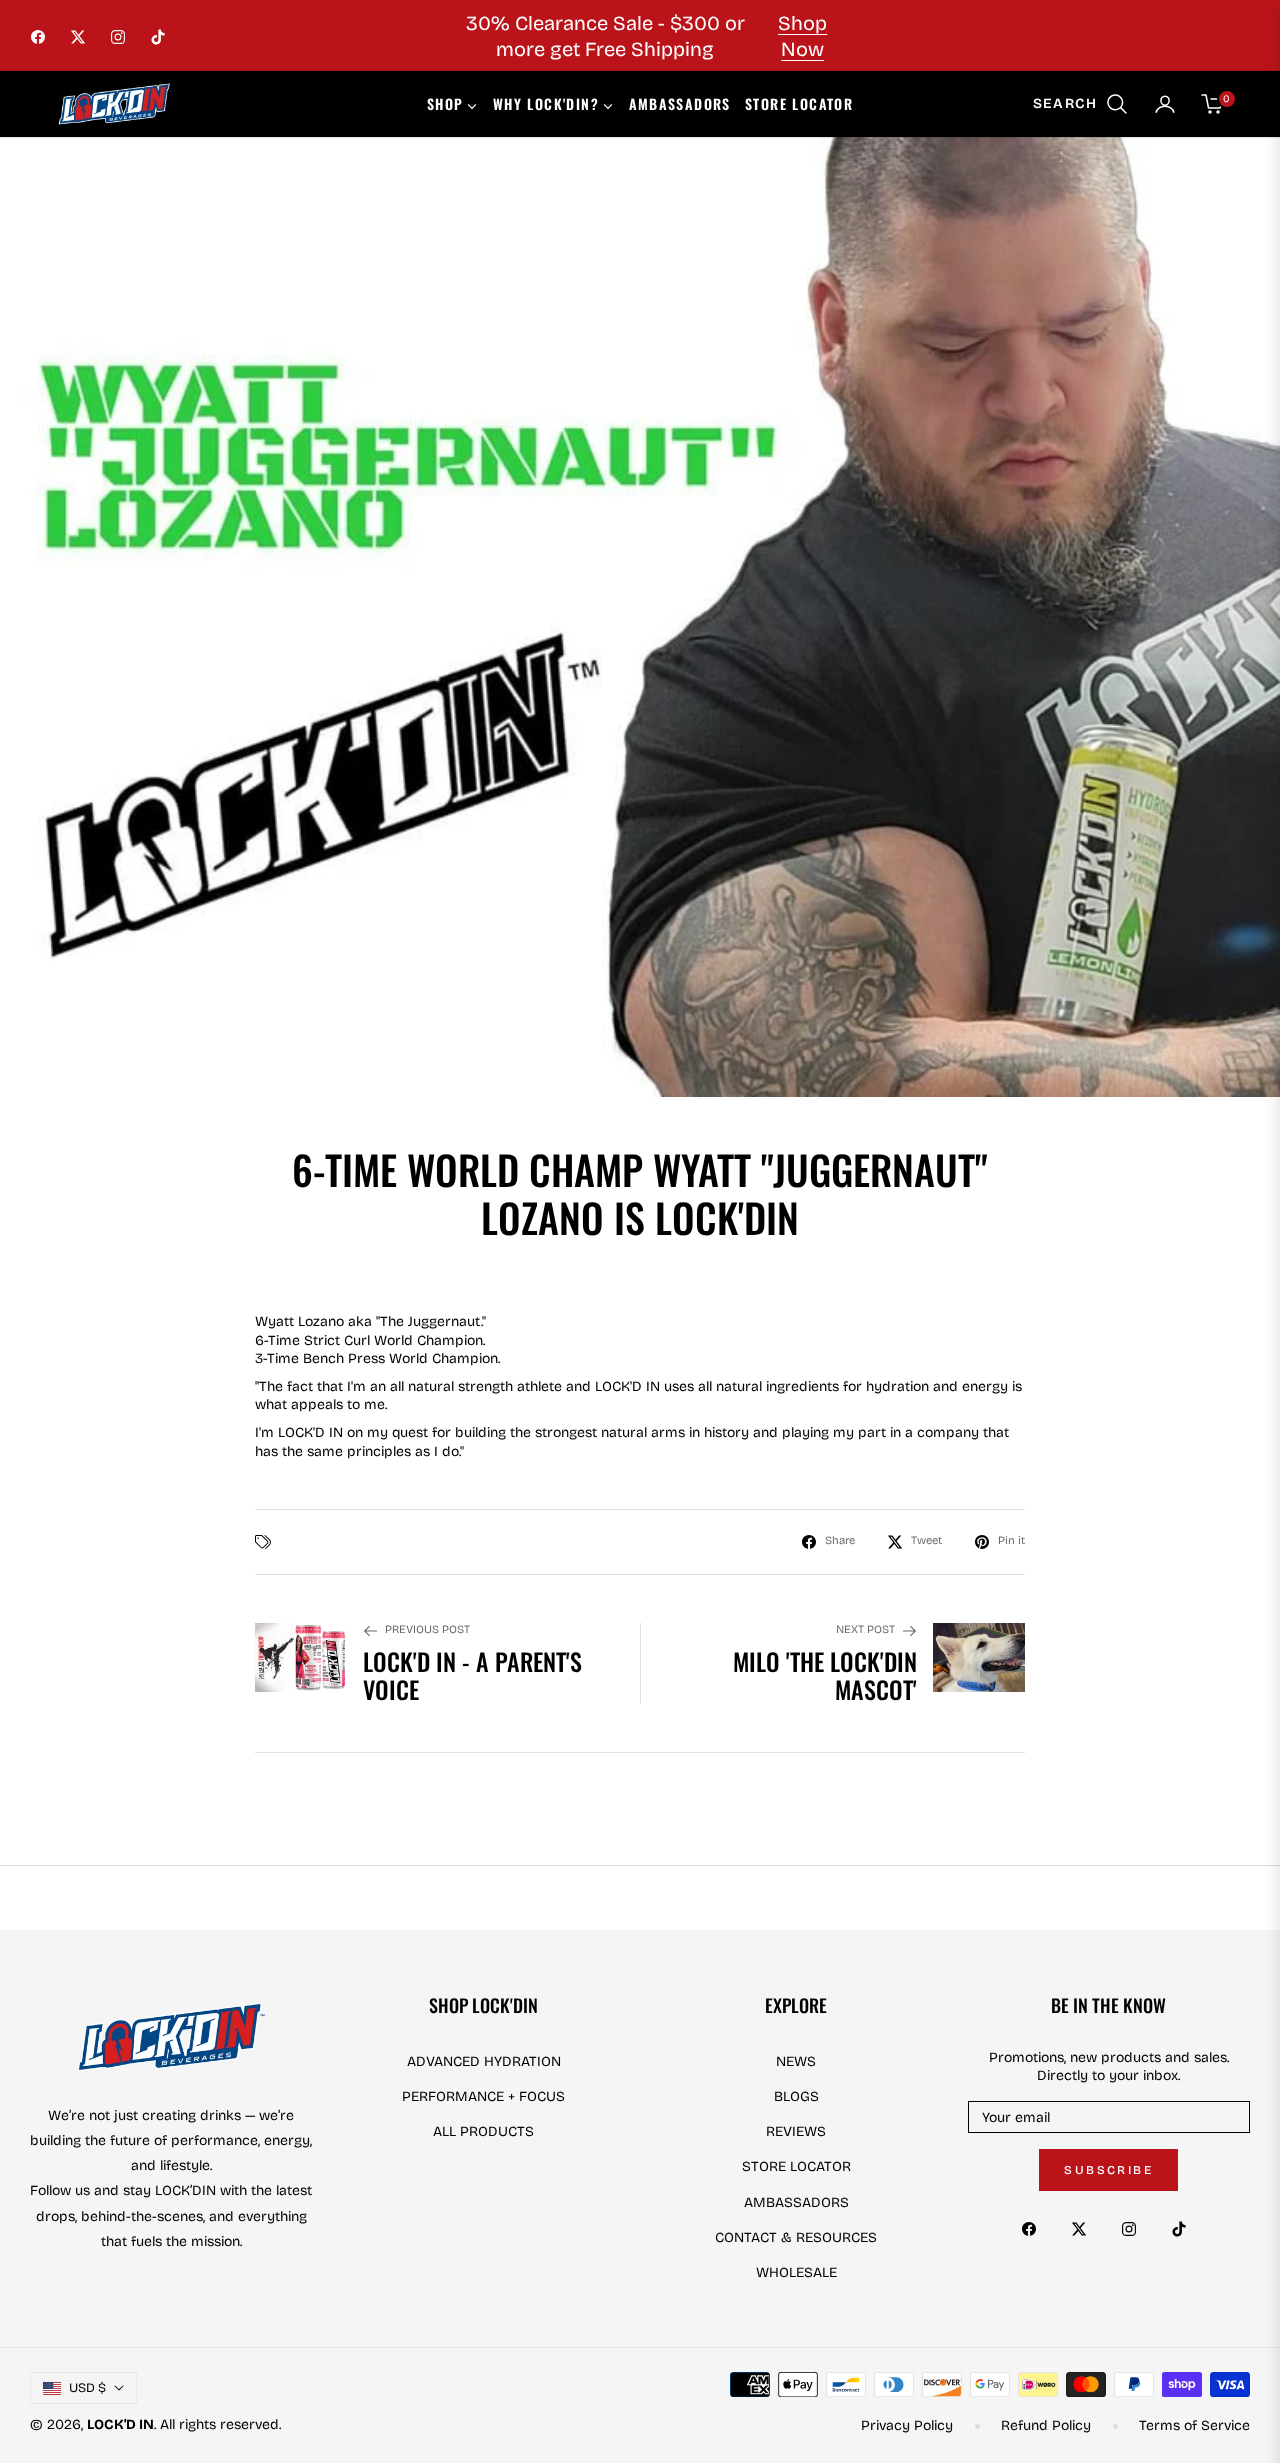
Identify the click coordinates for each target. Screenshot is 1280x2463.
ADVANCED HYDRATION (484, 2061)
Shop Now (802, 36)
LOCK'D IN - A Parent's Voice (472, 1676)
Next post (865, 1629)
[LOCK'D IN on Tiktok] (1184, 2227)
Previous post (427, 1629)
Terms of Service (1194, 2425)
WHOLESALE (796, 2272)
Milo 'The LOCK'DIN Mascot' (825, 1676)
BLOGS (796, 2096)
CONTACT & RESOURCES (796, 2237)
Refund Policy (1046, 2425)
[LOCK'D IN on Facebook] (1034, 2227)
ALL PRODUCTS (483, 2131)
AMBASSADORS (796, 2202)
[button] (1081, 104)
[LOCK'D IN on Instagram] (1134, 2227)
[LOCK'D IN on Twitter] (1084, 2227)
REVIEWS (796, 2131)
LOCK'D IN (120, 2424)
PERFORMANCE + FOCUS (483, 2096)
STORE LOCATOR (796, 2166)
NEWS (796, 2061)
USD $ (87, 2388)
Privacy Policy (907, 2425)
